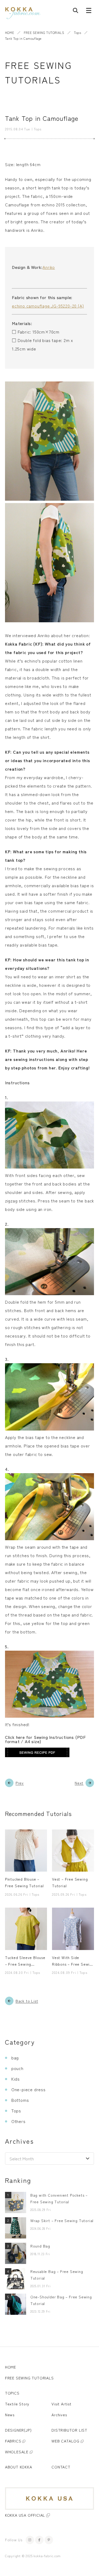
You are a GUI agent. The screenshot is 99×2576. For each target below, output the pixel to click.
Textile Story (17, 2404)
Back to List (27, 2001)
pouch (17, 2068)
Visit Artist (62, 2404)
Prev (20, 1783)
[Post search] (76, 12)
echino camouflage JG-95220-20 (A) (48, 306)
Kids (16, 2079)
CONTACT (61, 2467)
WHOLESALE (17, 2452)
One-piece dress (29, 2089)
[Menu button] (89, 12)
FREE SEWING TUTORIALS (44, 32)
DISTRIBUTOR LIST (69, 2430)
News (10, 2415)
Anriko (49, 267)
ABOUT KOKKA (19, 2467)
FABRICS (13, 2441)
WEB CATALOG (65, 2441)
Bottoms (20, 2100)
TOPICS (12, 2393)
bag (15, 2058)
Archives (59, 2415)
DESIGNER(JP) (18, 2430)
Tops (77, 32)
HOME (10, 32)
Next (79, 1783)
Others (18, 2121)
